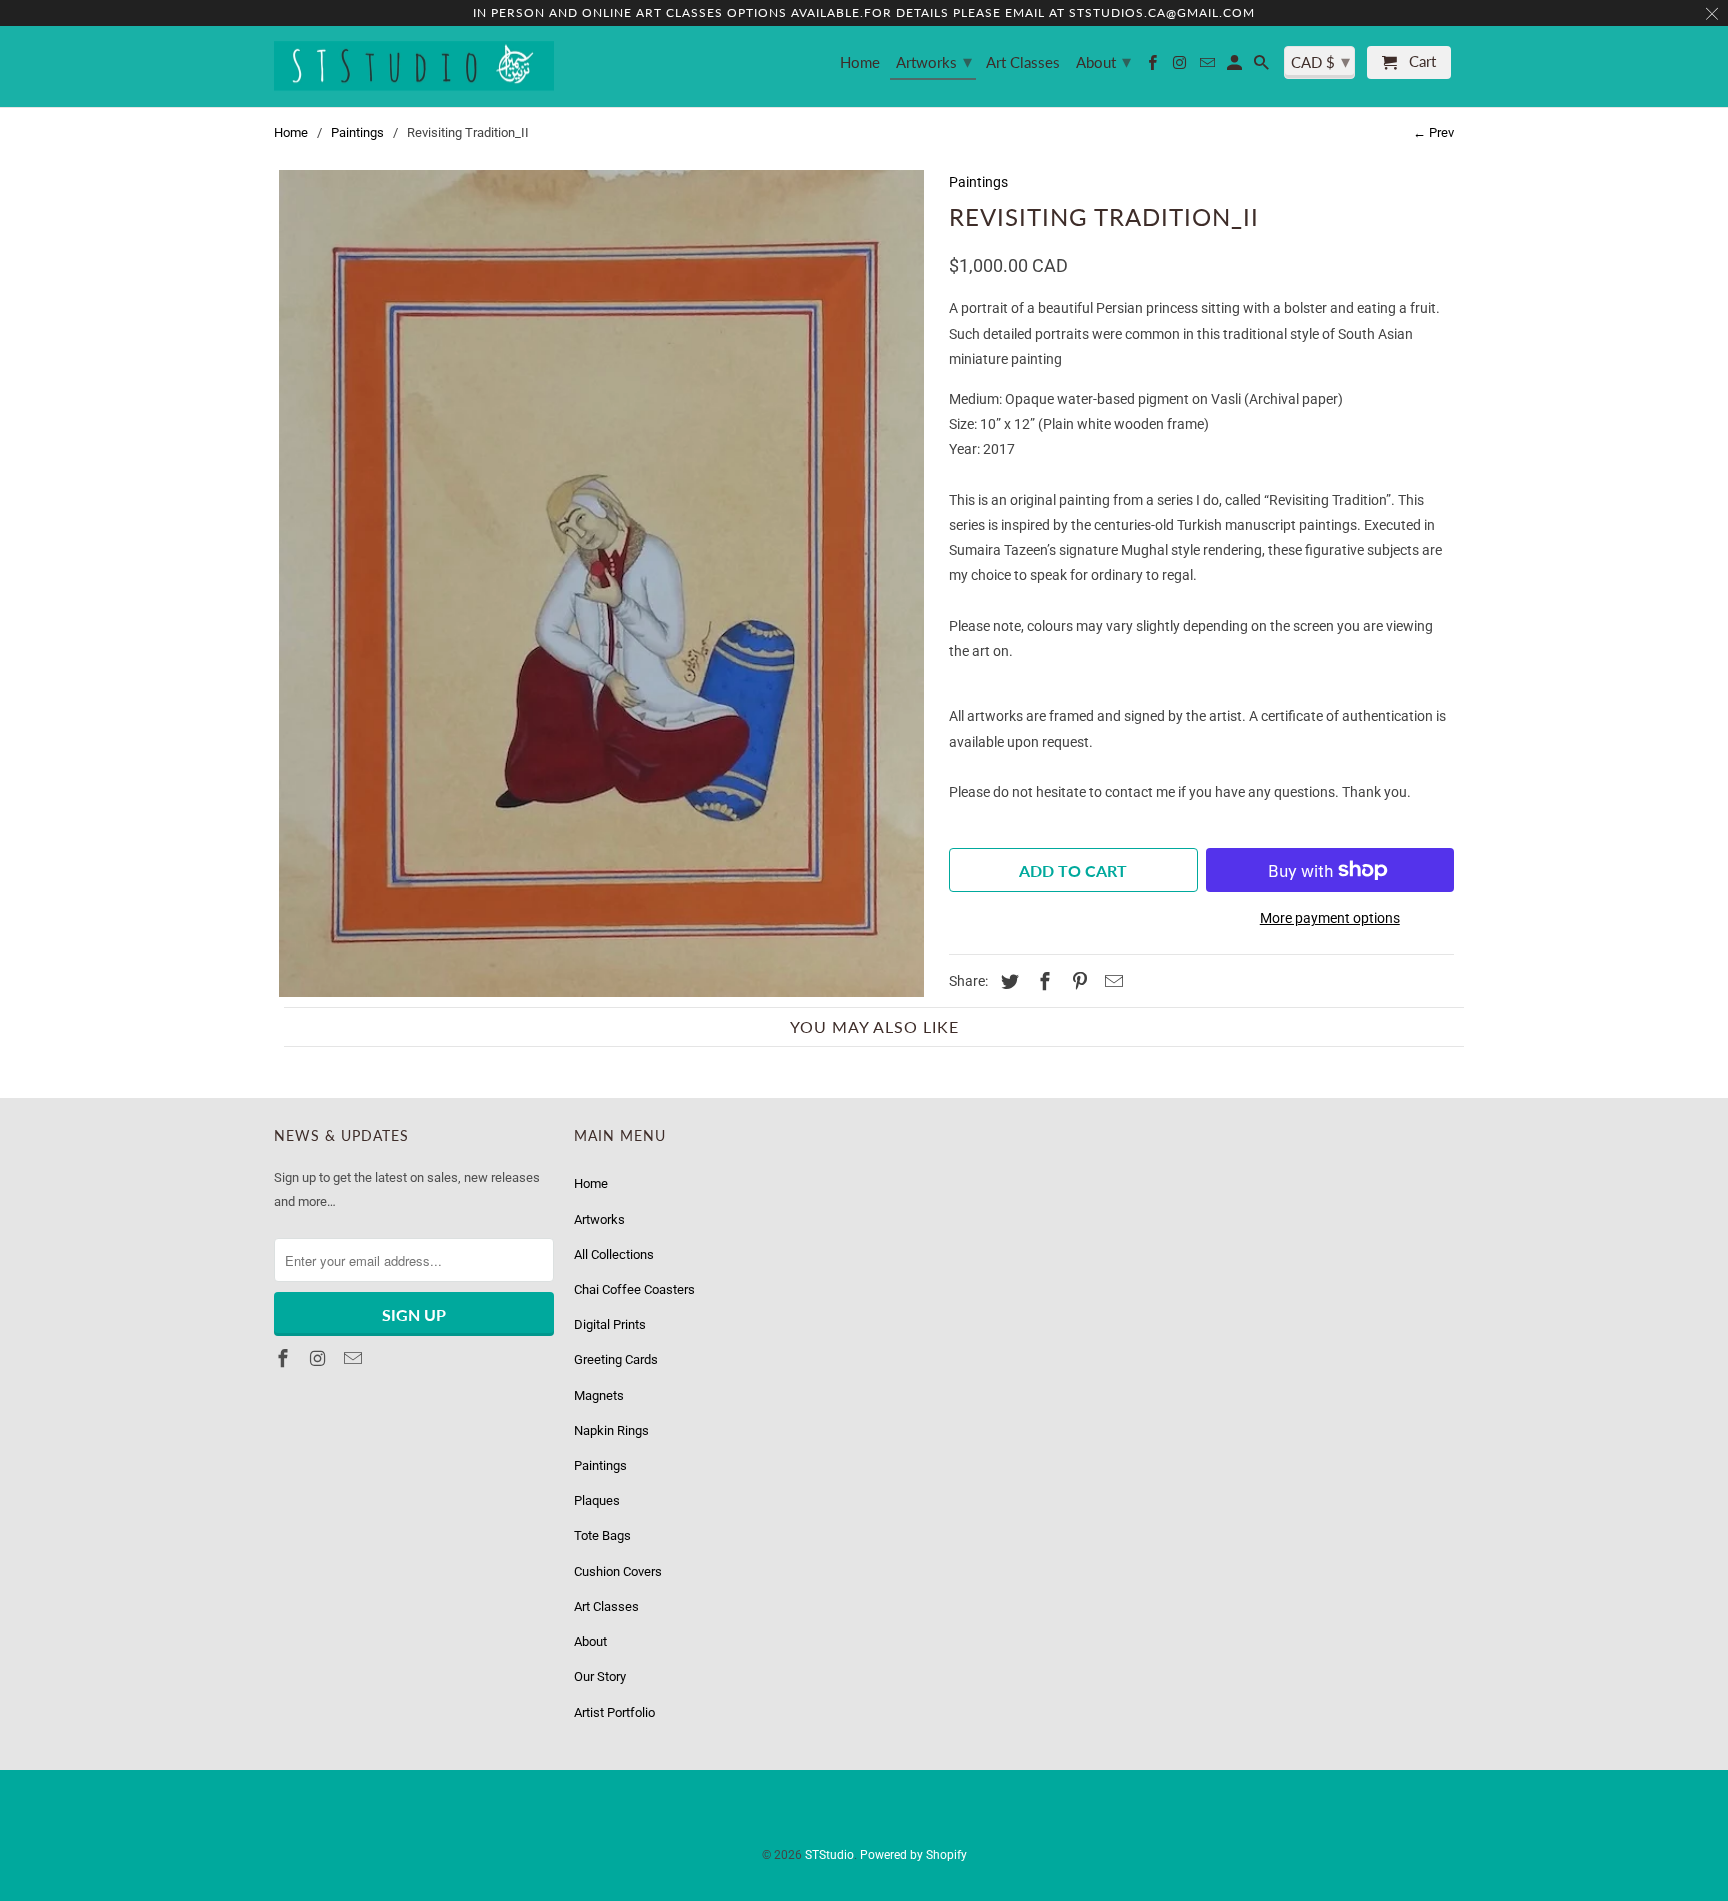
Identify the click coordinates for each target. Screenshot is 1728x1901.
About (1103, 61)
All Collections (614, 1254)
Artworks (934, 61)
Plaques (597, 1500)
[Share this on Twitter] (1007, 981)
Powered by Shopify (913, 1855)
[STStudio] (414, 67)
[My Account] (1236, 66)
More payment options (1330, 918)
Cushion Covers (618, 1571)
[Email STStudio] (1208, 66)
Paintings (357, 132)
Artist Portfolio (614, 1712)
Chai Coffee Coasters (634, 1289)
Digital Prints (610, 1324)
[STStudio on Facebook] (1154, 66)
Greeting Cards (616, 1359)
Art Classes (1023, 62)
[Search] (1263, 66)
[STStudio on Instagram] (1181, 66)
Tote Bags (602, 1535)
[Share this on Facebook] (1042, 981)
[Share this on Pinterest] (1077, 981)
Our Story (600, 1676)
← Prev (1433, 132)
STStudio (829, 1855)
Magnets (599, 1395)
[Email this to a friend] (1111, 981)
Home (860, 62)
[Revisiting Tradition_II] (601, 584)
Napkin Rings (611, 1430)
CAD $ (1320, 61)
